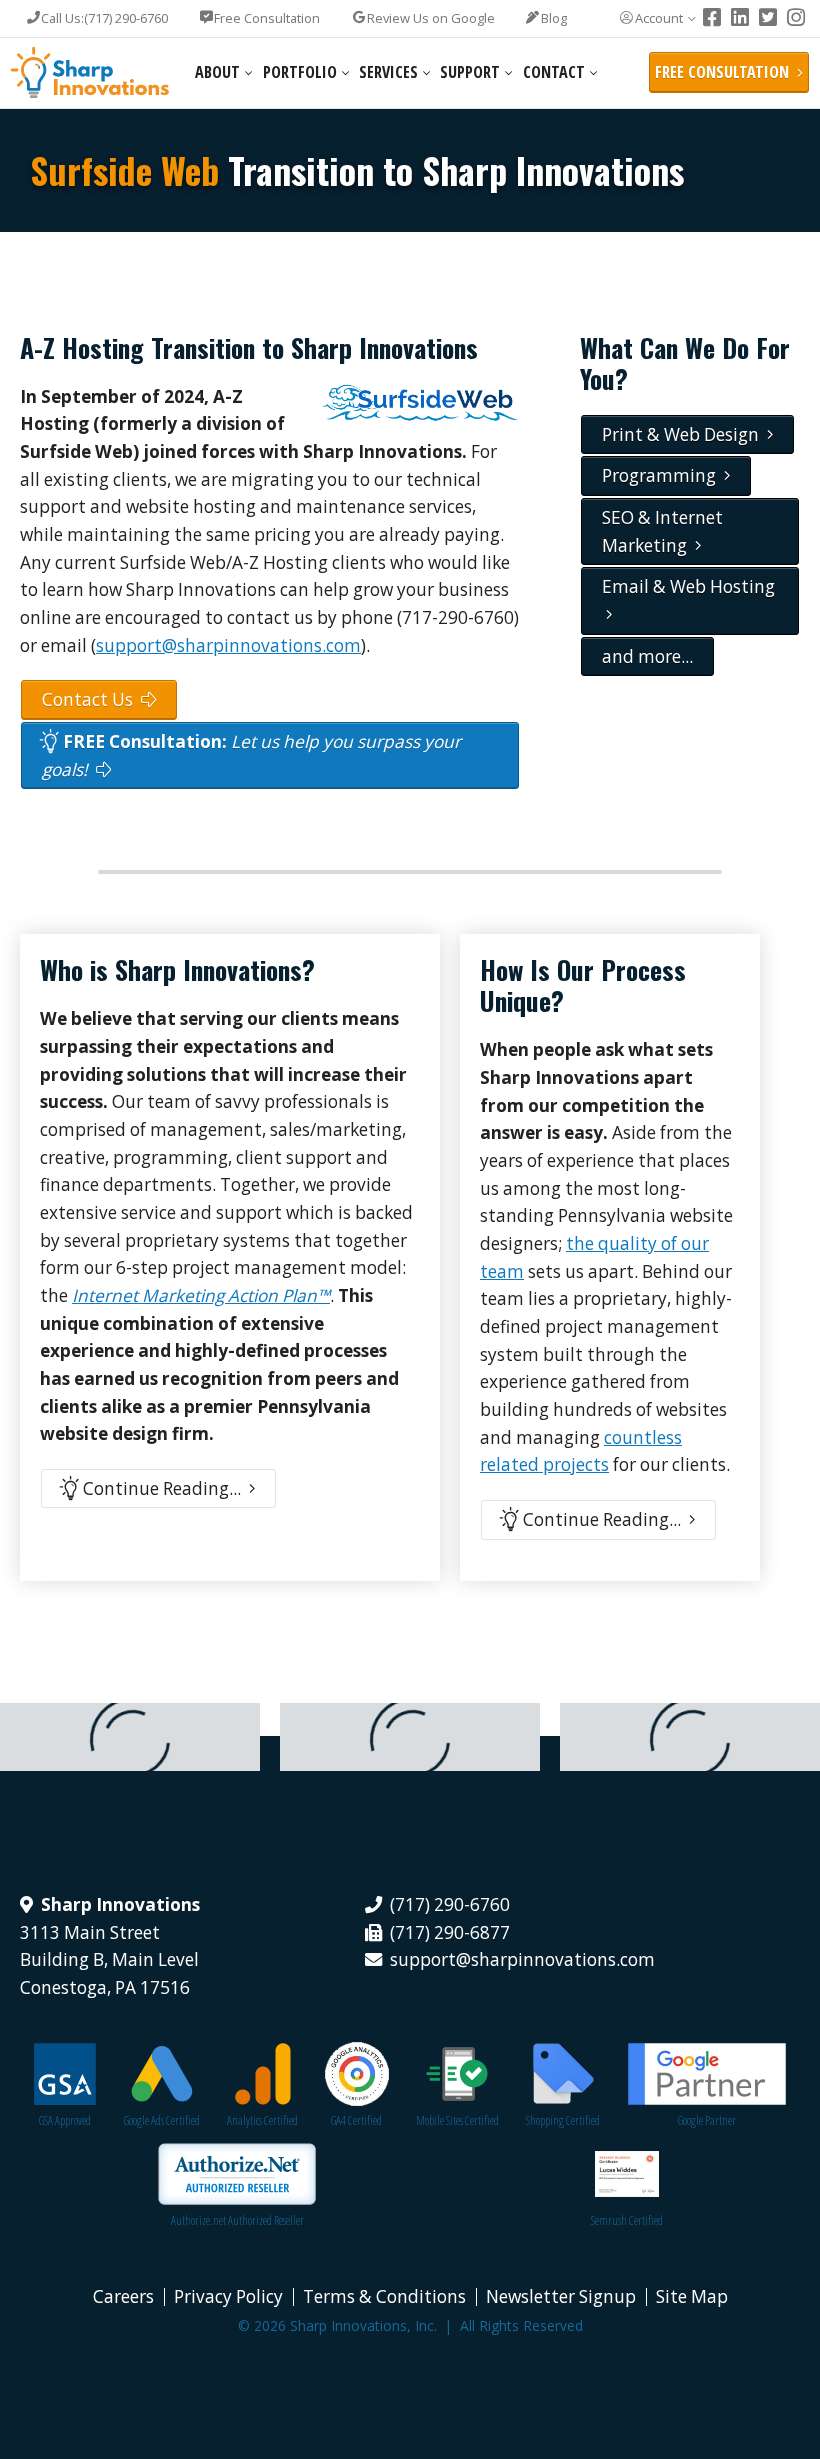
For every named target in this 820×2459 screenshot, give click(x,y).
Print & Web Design (684, 434)
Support (470, 72)
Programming (663, 475)
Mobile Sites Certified (457, 2120)
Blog (554, 18)
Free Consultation (267, 18)
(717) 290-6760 (104, 18)
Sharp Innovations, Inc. (90, 73)
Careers (123, 2296)
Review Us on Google (431, 18)
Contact (554, 72)
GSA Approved (65, 2120)
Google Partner (707, 2120)
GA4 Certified (356, 2120)
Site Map (692, 2296)
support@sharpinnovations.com (228, 645)
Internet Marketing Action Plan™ (201, 1295)
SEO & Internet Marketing (662, 531)
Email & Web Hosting (688, 600)
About (217, 72)
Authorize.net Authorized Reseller (237, 2220)
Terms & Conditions (384, 2296)
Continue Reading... (164, 1488)
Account (659, 18)
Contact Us (91, 699)
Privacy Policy (228, 2296)
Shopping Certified (563, 2120)
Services (388, 72)
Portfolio (300, 72)
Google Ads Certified (162, 2120)
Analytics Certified (262, 2120)
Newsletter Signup (561, 2296)
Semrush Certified (627, 2220)
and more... (647, 656)
